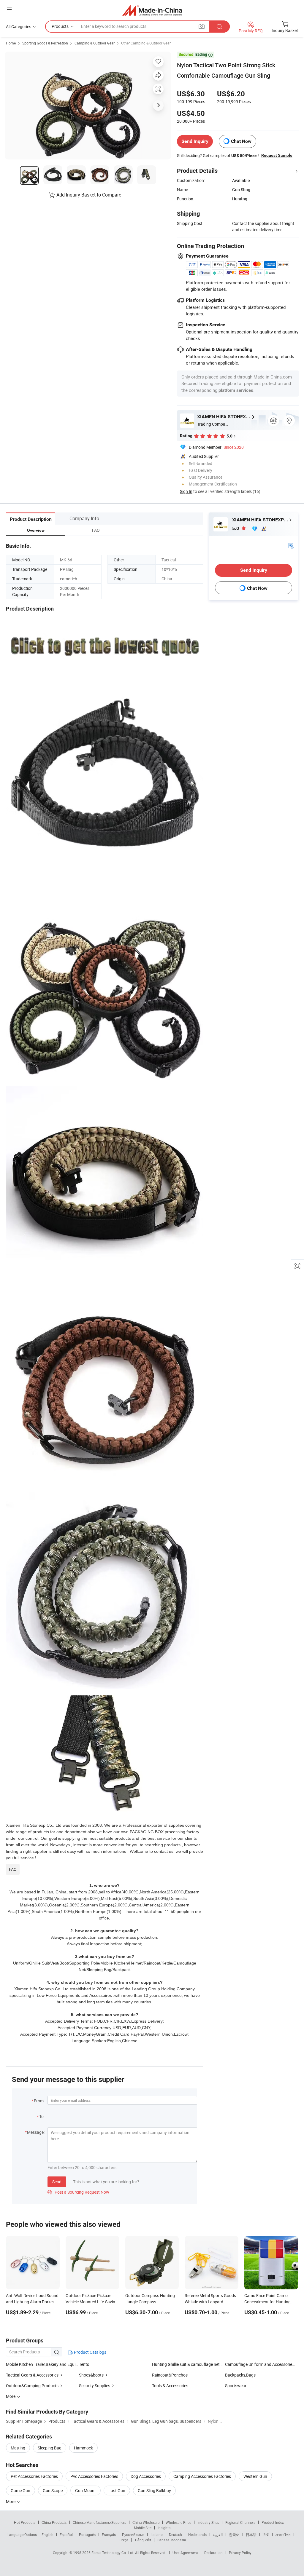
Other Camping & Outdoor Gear (146, 43)
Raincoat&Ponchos (170, 2375)
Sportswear (236, 2386)
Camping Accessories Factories (202, 2476)
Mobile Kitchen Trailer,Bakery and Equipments (42, 2364)
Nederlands (197, 2535)
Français (109, 2535)
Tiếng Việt (143, 2540)
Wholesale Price (178, 2522)
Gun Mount (85, 2490)
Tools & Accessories (170, 2386)
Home (11, 43)
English (47, 2535)
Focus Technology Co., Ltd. (113, 2553)
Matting (18, 2448)
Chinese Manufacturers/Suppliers (99, 2522)
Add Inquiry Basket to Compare (89, 195)
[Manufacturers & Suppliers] (152, 10)
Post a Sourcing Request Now (78, 2192)
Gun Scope (53, 2490)
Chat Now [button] (241, 141)
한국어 (234, 2535)
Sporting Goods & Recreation (45, 43)
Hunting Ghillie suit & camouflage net (186, 2364)
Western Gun (255, 2476)
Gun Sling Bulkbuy (154, 2490)
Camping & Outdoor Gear (95, 43)
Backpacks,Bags (240, 2375)
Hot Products (25, 2522)
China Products (54, 2522)
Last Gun (117, 2490)
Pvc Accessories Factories (94, 2476)
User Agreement (185, 2553)
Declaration (213, 2553)
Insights (164, 2528)
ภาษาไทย (283, 2535)
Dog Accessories (146, 2476)
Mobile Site (143, 2528)
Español (66, 2535)
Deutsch (175, 2535)
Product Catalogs (90, 2352)
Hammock (83, 2448)
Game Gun (20, 2490)
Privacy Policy (240, 2553)
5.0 (236, 528)
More (11, 2501)
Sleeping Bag (50, 2448)
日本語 (251, 2535)
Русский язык (133, 2535)
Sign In (186, 491)
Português (87, 2535)
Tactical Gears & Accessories (32, 2375)
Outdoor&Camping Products (32, 2386)
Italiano (157, 2535)
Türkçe (123, 2540)
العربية (218, 2535)
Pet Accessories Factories (34, 2476)
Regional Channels (240, 2522)
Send (57, 2182)
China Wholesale (146, 2522)
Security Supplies (95, 2386)
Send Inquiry (195, 141)
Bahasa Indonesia (172, 2540)
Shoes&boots (91, 2375)
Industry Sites (208, 2522)
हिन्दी (266, 2535)
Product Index (273, 2522)
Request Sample (277, 155)
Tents (84, 2364)
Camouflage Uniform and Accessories (260, 2364)
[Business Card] (291, 545)
